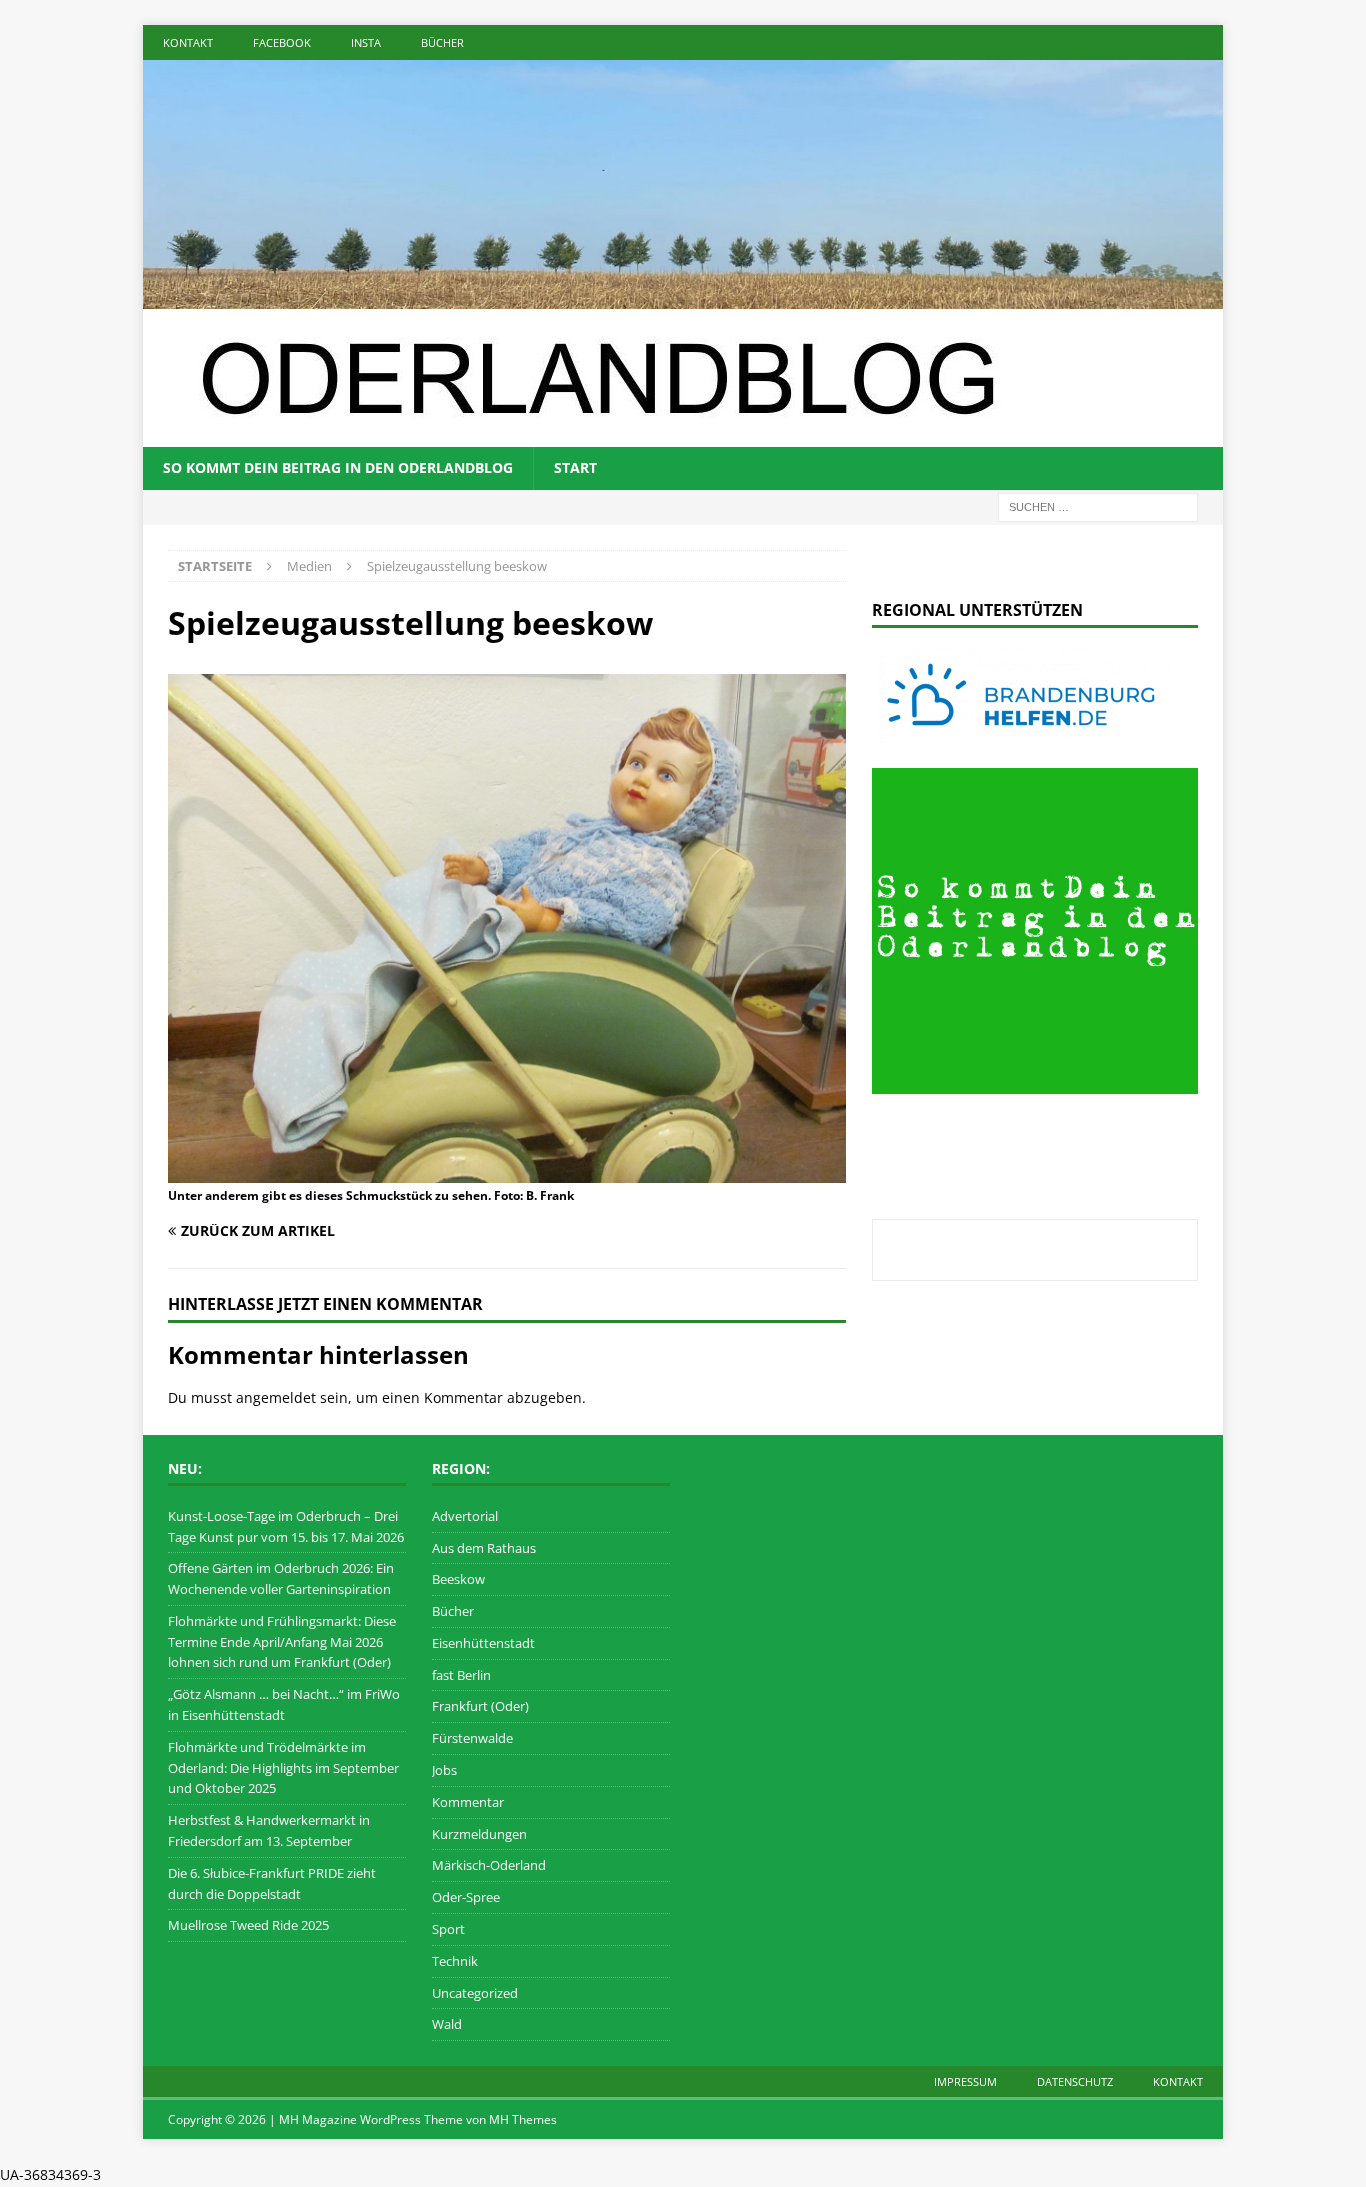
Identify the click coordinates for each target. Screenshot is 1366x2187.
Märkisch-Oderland (489, 1865)
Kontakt (188, 42)
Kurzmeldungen (479, 1834)
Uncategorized (475, 1993)
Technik (455, 1961)
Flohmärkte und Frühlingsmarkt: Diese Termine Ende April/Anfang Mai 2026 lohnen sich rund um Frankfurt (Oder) (282, 1642)
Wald (447, 2024)
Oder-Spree (466, 1897)
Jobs (444, 1770)
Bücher (442, 42)
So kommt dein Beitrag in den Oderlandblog (338, 467)
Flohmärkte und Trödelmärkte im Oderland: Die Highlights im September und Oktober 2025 (283, 1768)
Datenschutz (1075, 2081)
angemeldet (276, 1397)
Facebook (282, 42)
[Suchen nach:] (1098, 505)
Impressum (965, 2081)
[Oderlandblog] (683, 297)
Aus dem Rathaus (484, 1548)
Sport (448, 1929)
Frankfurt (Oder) (480, 1706)
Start (575, 467)
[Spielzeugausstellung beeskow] (507, 1170)
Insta (366, 42)
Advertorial (465, 1516)
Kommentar (468, 1802)
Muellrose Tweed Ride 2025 (248, 1925)
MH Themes (523, 2119)
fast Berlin (461, 1675)
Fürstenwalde (472, 1738)
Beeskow (458, 1579)
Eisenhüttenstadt (483, 1643)
